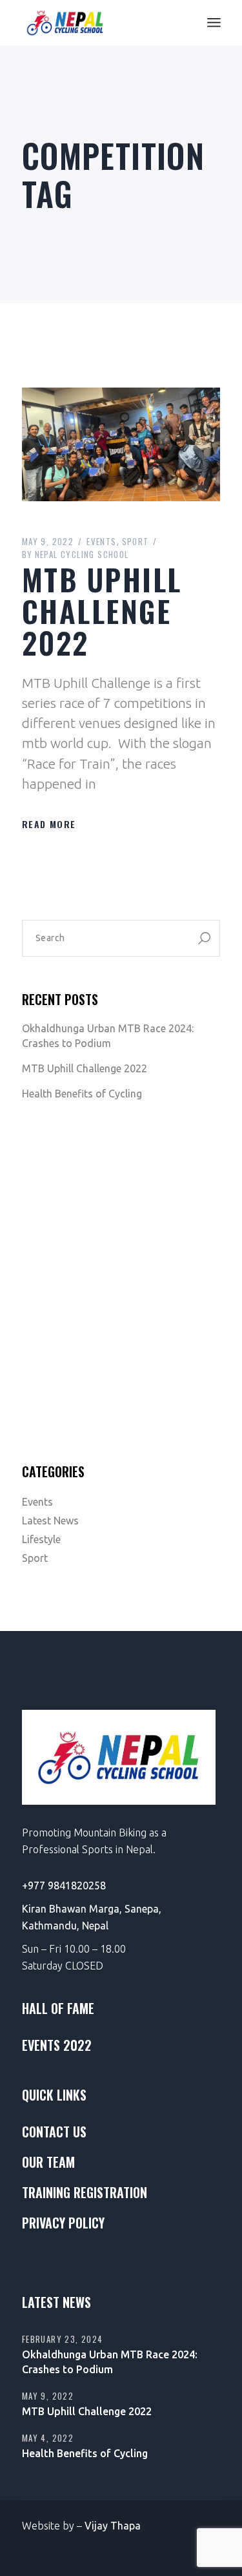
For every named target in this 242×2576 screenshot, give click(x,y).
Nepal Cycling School (76, 554)
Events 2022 (57, 2045)
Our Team (48, 2162)
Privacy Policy (63, 2223)
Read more (49, 824)
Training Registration (85, 2192)
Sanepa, (143, 1909)
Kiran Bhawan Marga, (73, 1909)
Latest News (50, 1521)
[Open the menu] (214, 23)
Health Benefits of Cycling (82, 1094)
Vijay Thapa (113, 2526)
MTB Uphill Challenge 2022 (102, 610)
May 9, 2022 (48, 541)
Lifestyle (41, 1539)
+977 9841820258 (64, 1885)
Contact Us (54, 2132)
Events (101, 541)
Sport (136, 541)
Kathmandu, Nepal (65, 1926)
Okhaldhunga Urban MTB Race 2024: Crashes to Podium (108, 1036)
